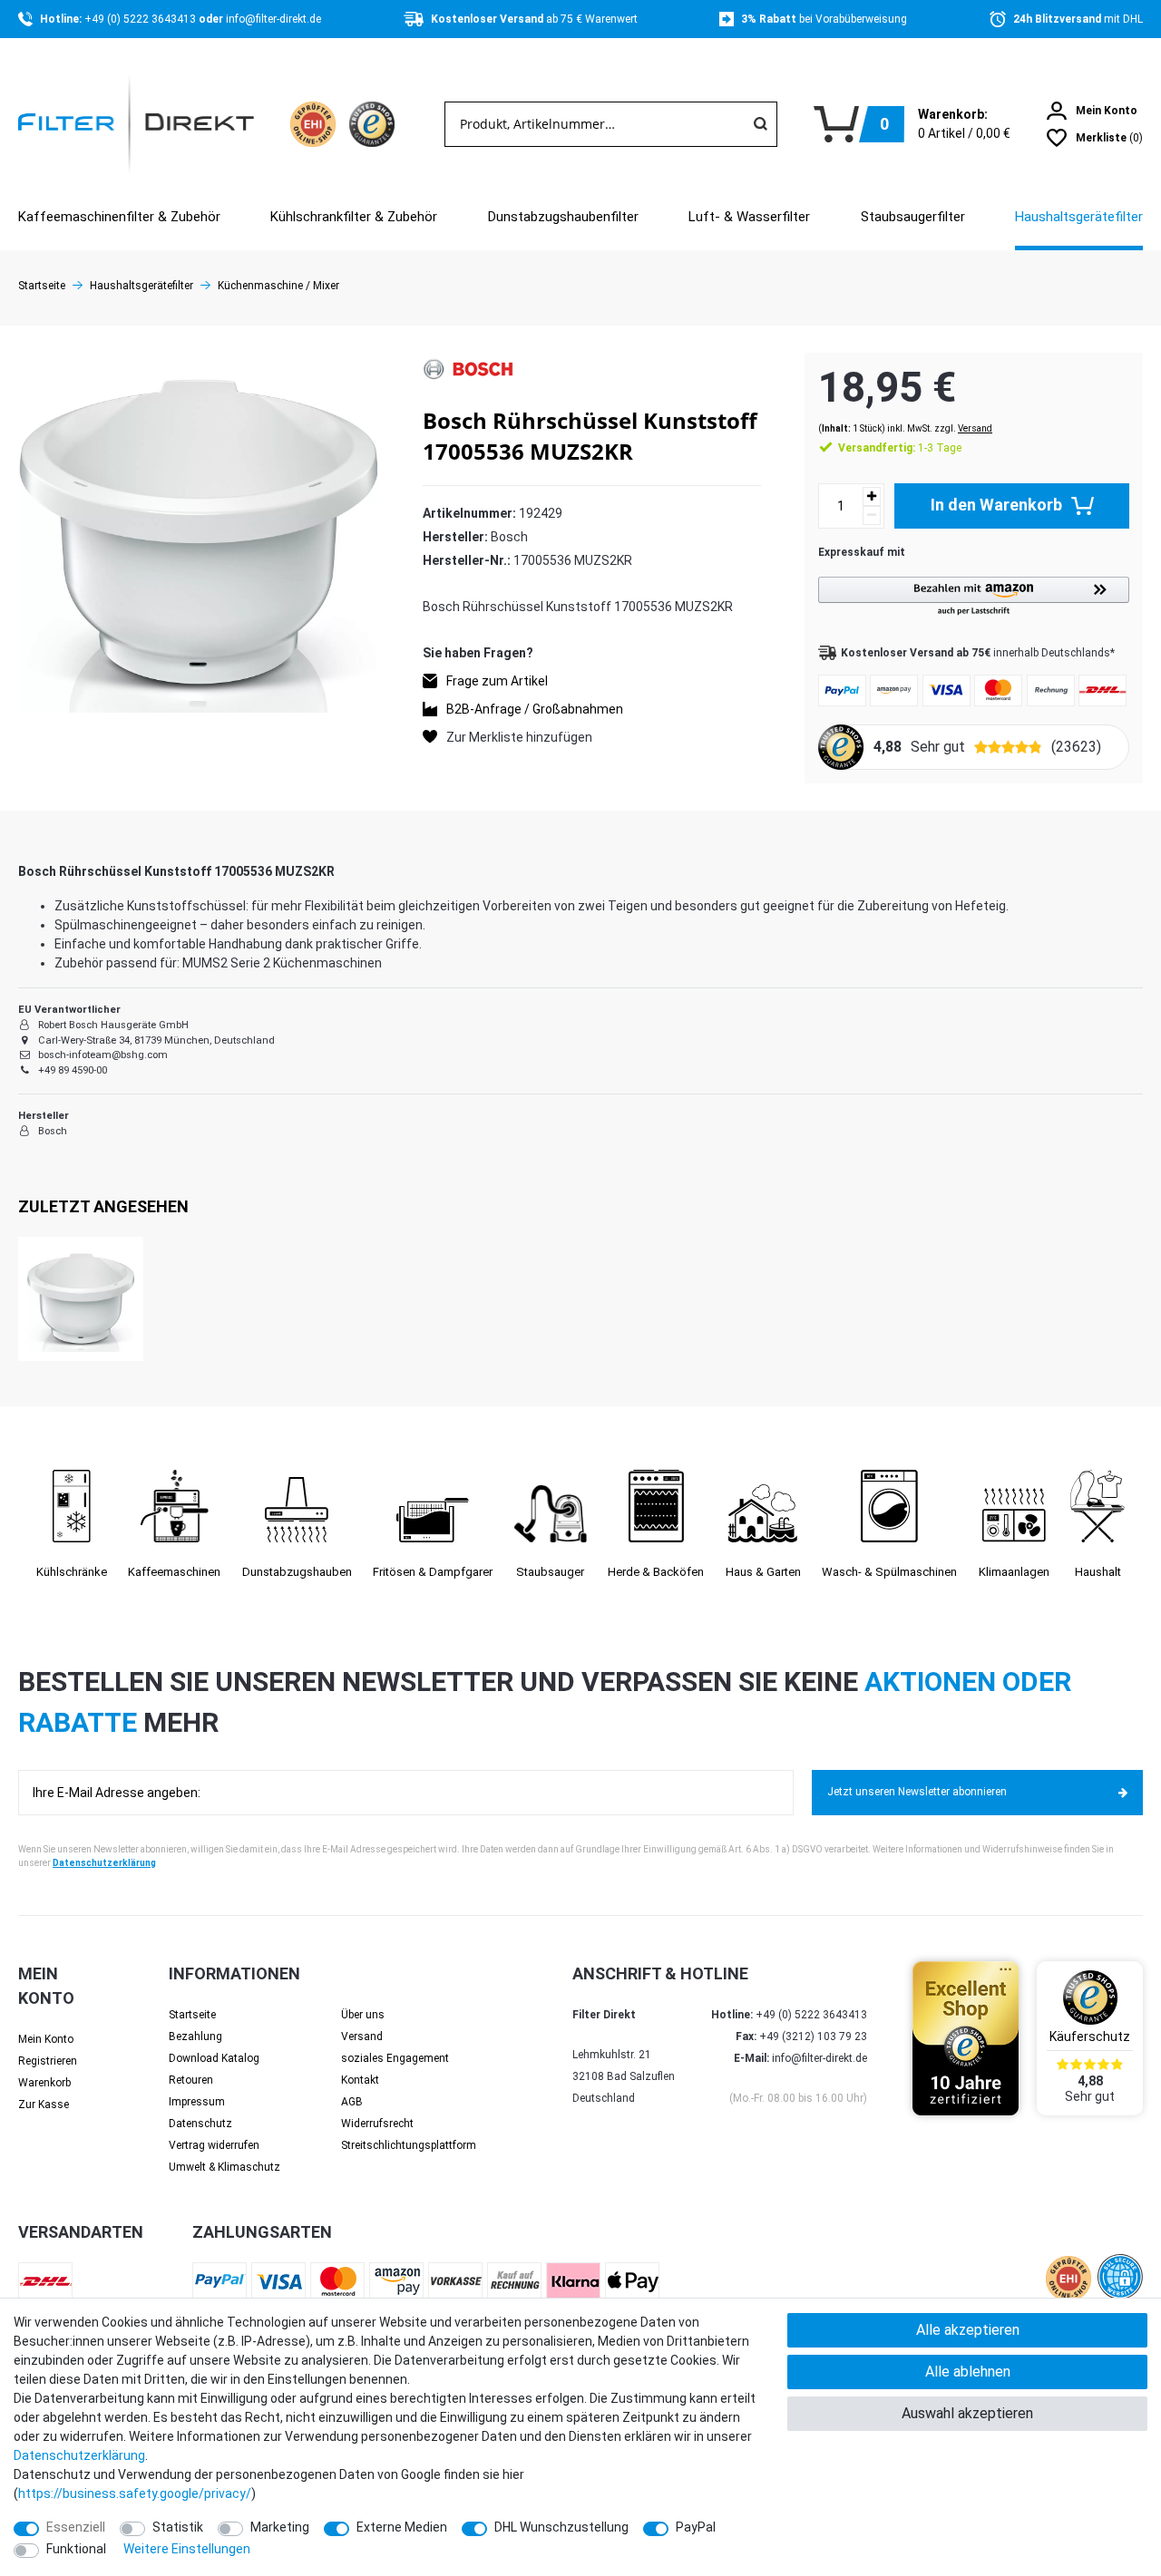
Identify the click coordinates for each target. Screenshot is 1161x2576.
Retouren (191, 2080)
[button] (974, 597)
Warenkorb (44, 2083)
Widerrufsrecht (377, 2124)
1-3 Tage (900, 448)
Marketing (280, 2527)
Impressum (197, 2102)
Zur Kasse (44, 2105)
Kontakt (360, 2080)
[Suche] (760, 124)
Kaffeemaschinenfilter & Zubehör (119, 217)
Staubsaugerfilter (913, 217)
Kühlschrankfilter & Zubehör (354, 217)
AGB (352, 2102)
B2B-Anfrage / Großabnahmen (535, 708)
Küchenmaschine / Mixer (278, 286)
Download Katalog (214, 2058)
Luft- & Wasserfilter (749, 217)
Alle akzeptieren (968, 2330)
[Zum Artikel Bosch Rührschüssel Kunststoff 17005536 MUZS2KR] (81, 1299)
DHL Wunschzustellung (561, 2527)
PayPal (696, 2527)
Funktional (76, 2549)
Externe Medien (402, 2527)
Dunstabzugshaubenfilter (563, 217)
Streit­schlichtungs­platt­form (409, 2145)
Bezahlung (195, 2036)
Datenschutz (200, 2124)
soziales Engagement (395, 2058)
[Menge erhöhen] (872, 496)
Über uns (363, 2015)
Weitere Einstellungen (187, 2549)
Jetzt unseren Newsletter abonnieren (917, 1792)
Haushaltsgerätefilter (1079, 217)
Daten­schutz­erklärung (79, 2455)
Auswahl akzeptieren (967, 2413)
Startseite (42, 286)
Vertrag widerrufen (214, 2145)
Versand (975, 428)
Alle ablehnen (968, 2372)
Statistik (178, 2527)
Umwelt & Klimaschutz (224, 2167)
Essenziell (76, 2527)
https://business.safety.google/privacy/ (135, 2493)
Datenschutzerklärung (104, 1863)
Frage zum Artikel (497, 680)
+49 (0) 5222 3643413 (141, 19)
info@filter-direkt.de (273, 19)
